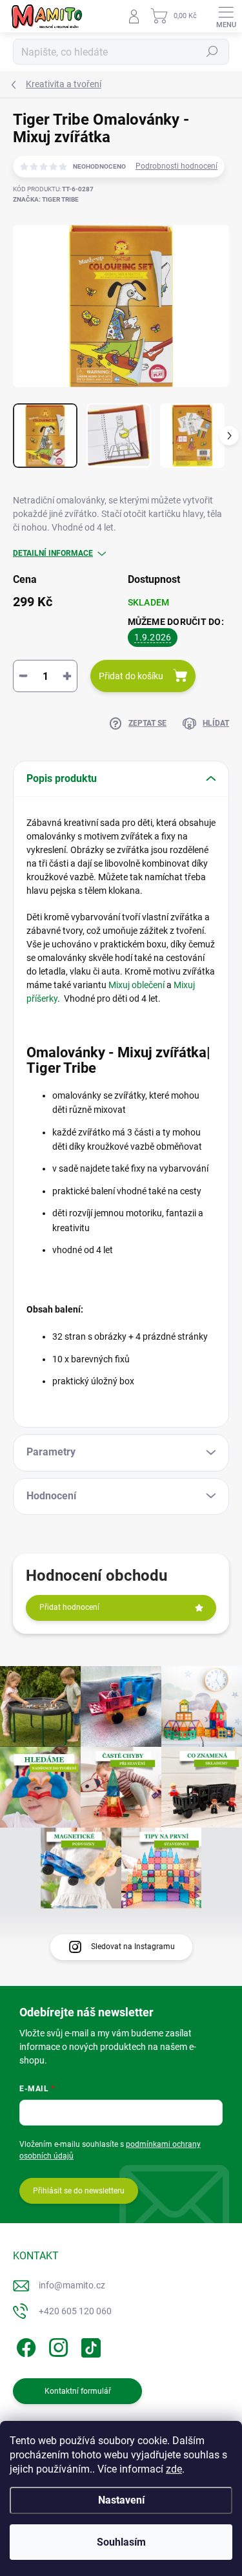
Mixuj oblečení (136, 985)
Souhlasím (121, 2542)
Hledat (212, 52)
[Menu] (226, 16)
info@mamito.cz (72, 2285)
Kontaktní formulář (78, 2391)
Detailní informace (53, 553)
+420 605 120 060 (75, 2311)
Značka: (46, 199)
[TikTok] (89, 2345)
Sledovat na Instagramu (133, 1947)
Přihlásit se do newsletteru (79, 2191)
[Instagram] (56, 2345)
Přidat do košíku (131, 676)
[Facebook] (24, 2345)
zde (174, 2469)
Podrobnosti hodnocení (176, 166)
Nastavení (121, 2500)
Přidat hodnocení (69, 1607)
